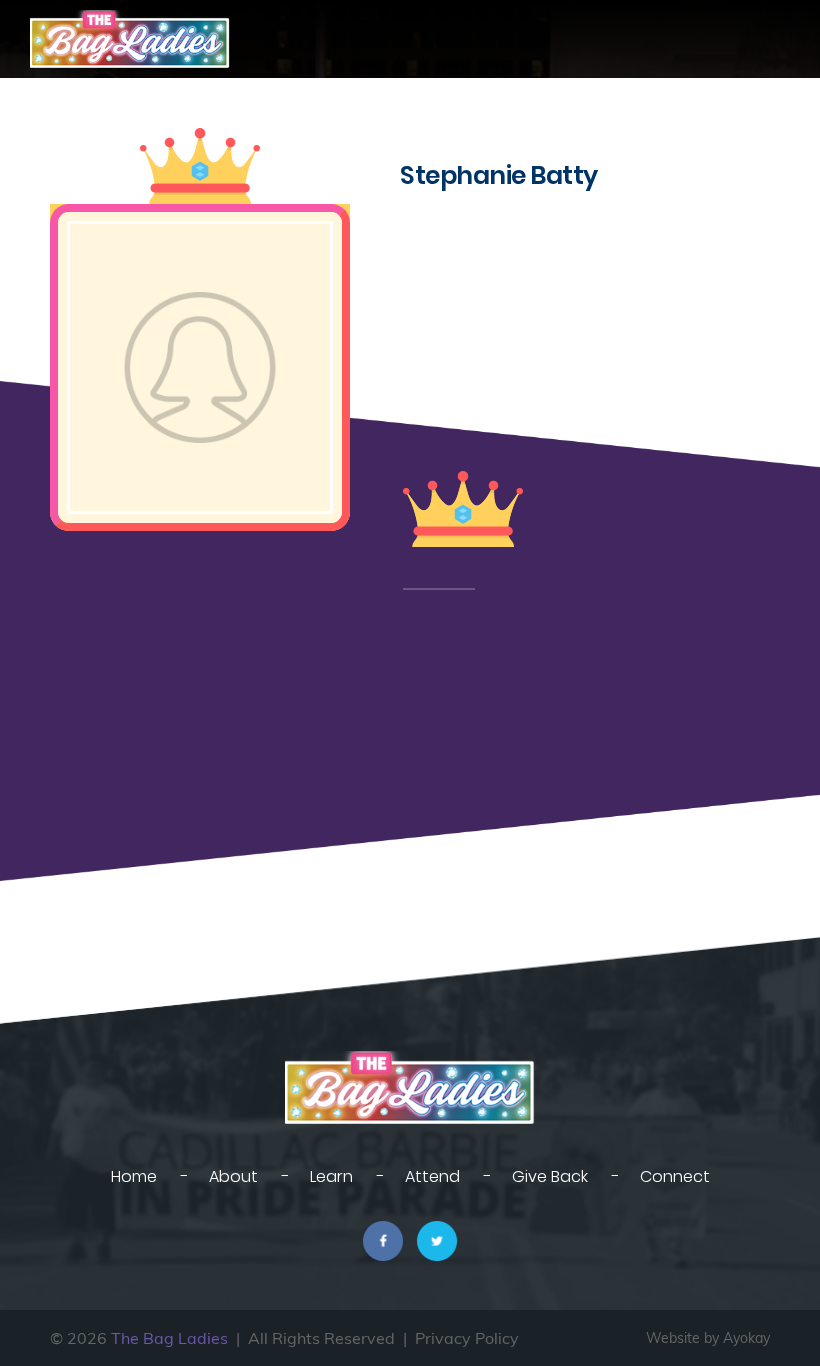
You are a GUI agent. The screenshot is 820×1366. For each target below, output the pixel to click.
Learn (331, 1176)
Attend (432, 1176)
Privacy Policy (467, 1338)
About (233, 1176)
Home (134, 1176)
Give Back (550, 1176)
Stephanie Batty (499, 175)
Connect (675, 1176)
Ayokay (746, 1338)
